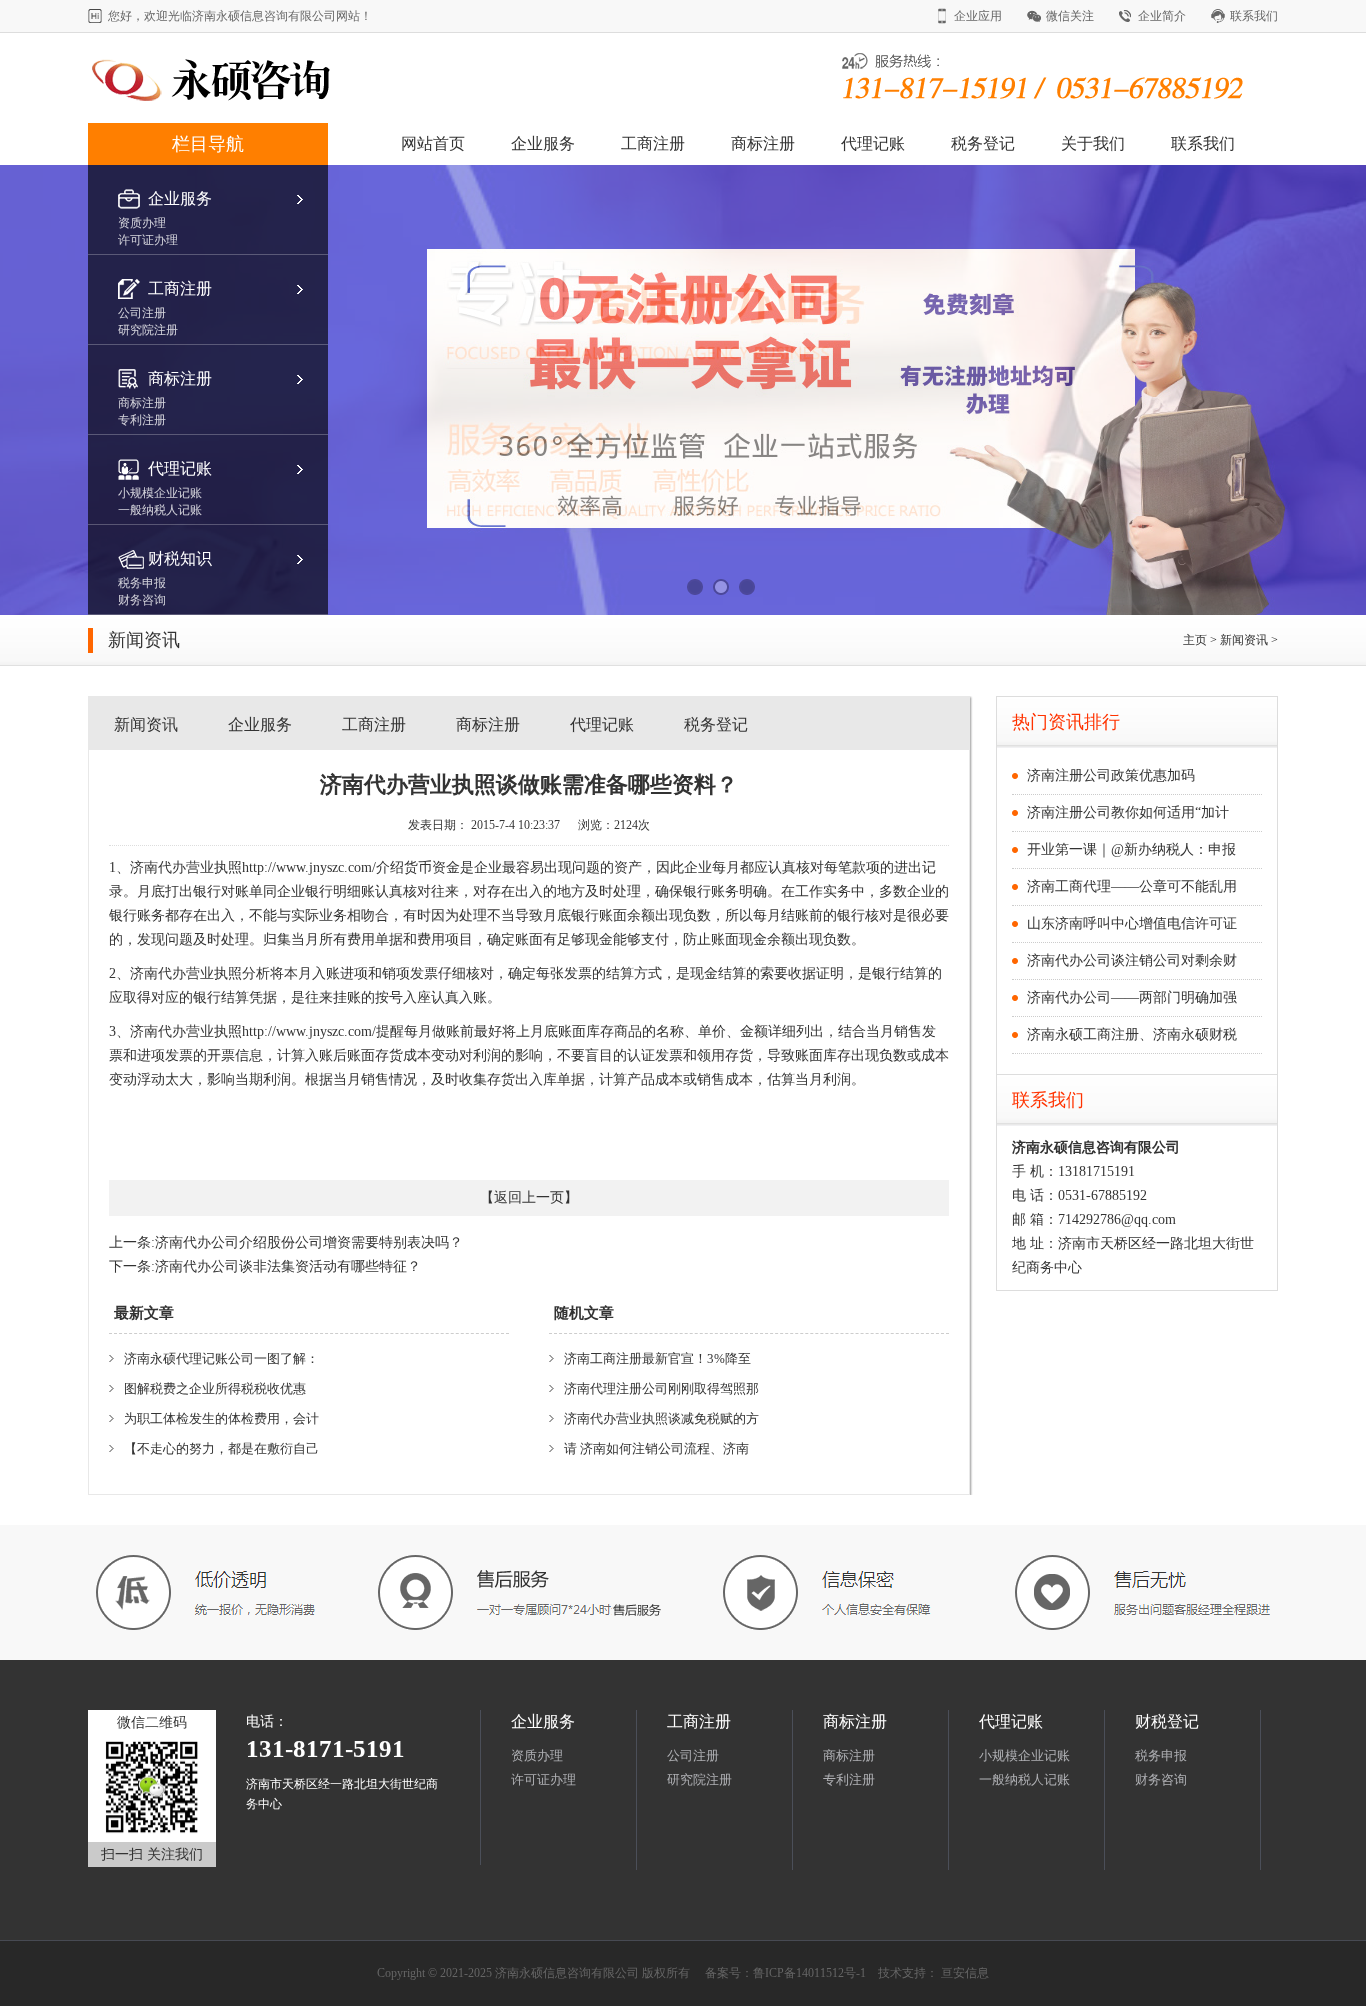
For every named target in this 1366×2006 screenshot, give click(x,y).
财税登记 (1167, 1721)
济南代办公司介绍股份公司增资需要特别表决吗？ (309, 1242)
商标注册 (763, 143)
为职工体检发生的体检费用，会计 (221, 1418)
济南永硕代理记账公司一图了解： (221, 1358)
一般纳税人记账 (1024, 1779)
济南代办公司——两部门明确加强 (1132, 997)
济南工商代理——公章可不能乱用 (1132, 886)
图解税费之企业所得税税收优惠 (215, 1388)
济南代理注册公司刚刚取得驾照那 (661, 1388)
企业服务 (543, 143)
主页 (1195, 640)
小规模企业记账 (1024, 1755)
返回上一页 (529, 1197)
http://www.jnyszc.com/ (309, 867)
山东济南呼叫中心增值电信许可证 (1132, 923)
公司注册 (693, 1755)
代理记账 (873, 143)
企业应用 (978, 16)
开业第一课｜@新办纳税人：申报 (1131, 849)
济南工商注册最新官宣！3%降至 (657, 1358)
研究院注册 (699, 1779)
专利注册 (849, 1779)
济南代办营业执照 (186, 867)
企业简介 (1162, 16)
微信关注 (1070, 16)
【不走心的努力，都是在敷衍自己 (221, 1448)
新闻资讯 (1245, 640)
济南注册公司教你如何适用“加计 (1128, 812)
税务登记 (983, 143)
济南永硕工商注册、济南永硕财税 (1132, 1034)
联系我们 (1254, 16)
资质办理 (537, 1755)
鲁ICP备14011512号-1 (809, 1973)
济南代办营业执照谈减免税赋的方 (661, 1418)
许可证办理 (543, 1779)
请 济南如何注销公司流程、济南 (656, 1448)
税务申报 (1161, 1755)
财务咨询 (1161, 1779)
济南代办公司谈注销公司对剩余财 (1132, 960)
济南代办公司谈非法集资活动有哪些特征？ (288, 1266)
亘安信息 (965, 1973)
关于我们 (1093, 143)
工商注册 (653, 143)
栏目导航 (208, 144)
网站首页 (433, 143)
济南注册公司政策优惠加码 (1111, 775)
